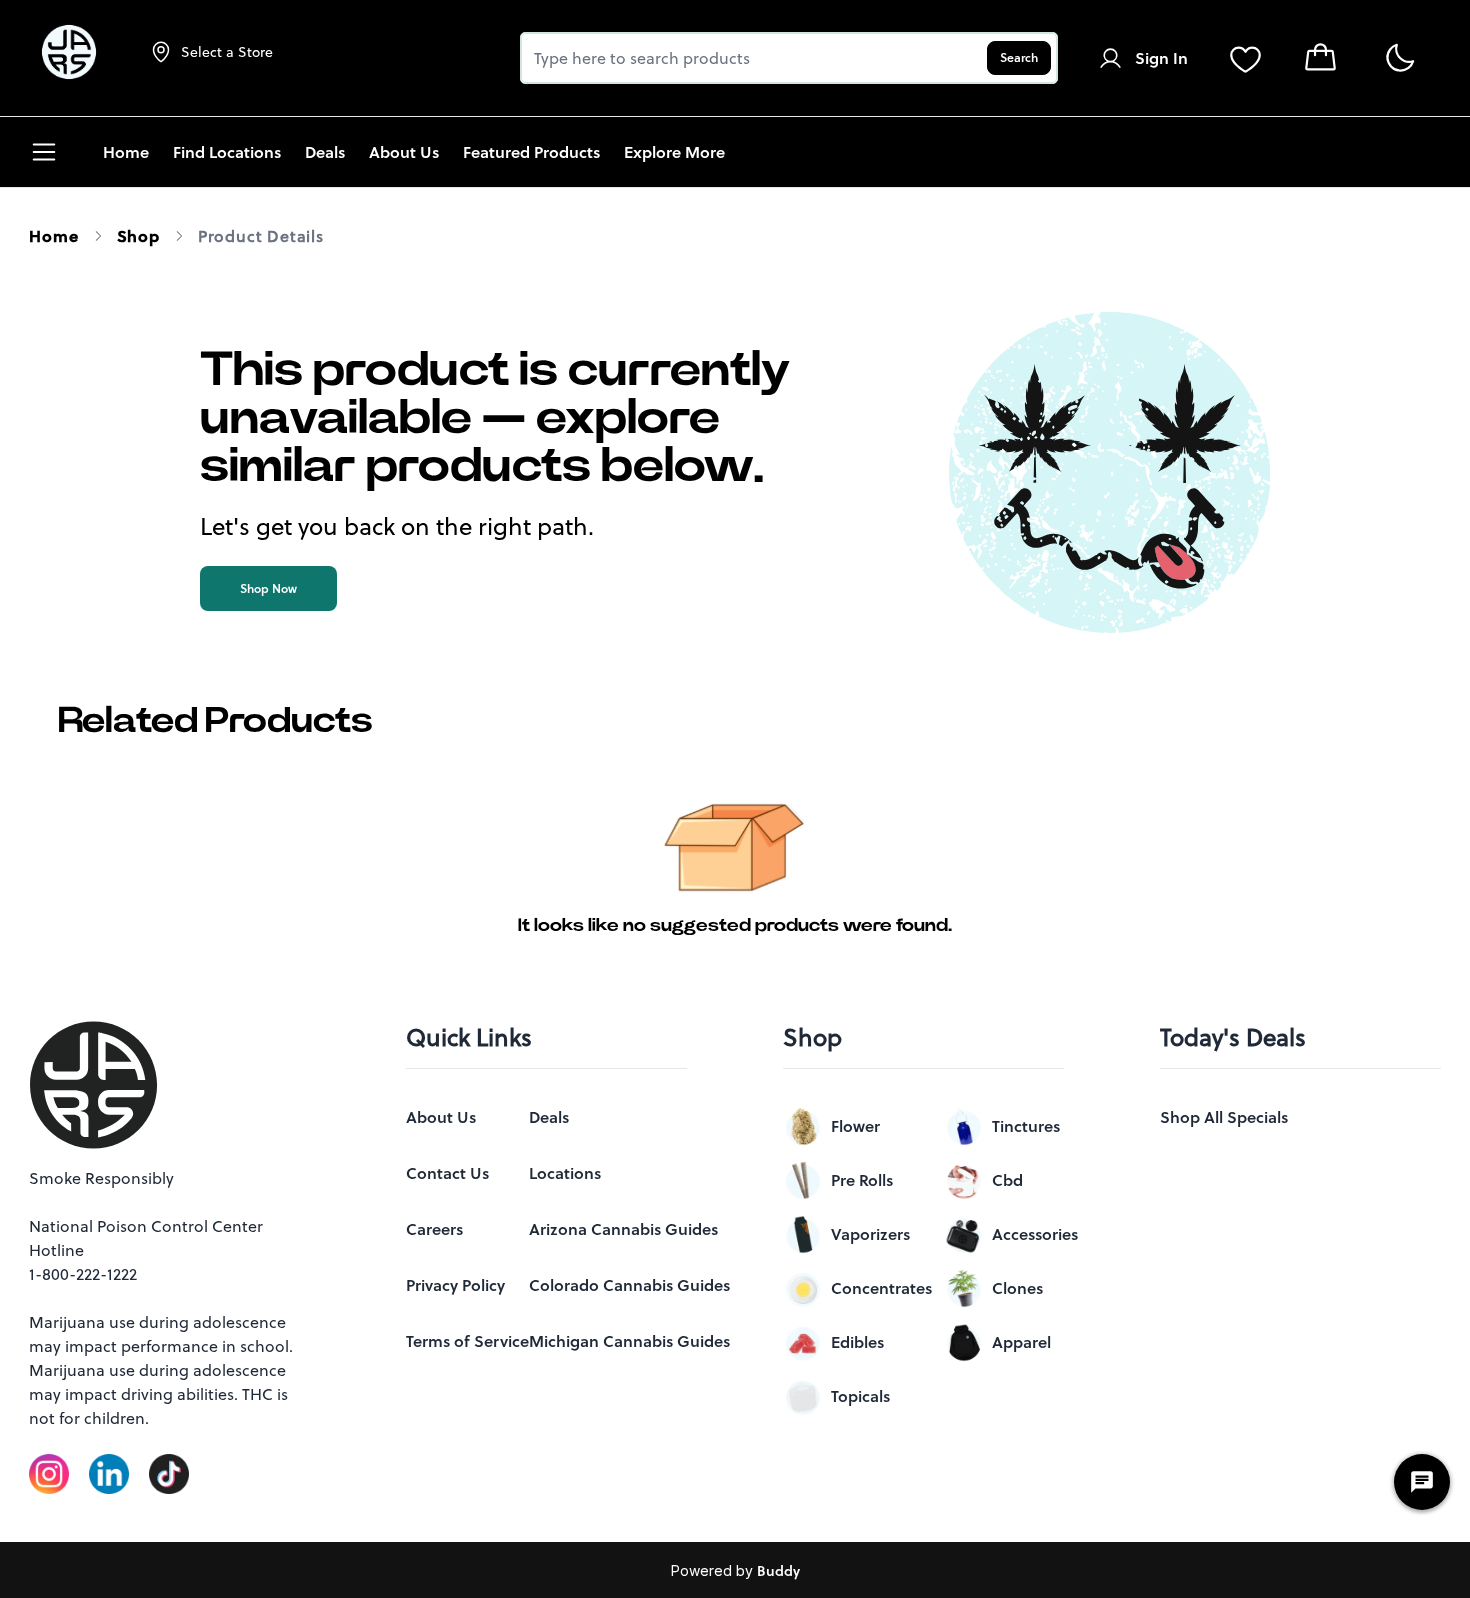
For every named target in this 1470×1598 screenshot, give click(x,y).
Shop (138, 236)
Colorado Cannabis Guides (629, 1285)
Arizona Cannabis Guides (623, 1229)
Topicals (860, 1396)
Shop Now (268, 588)
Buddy (778, 1571)
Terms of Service (467, 1341)
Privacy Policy (455, 1285)
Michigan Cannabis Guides (629, 1341)
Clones (1017, 1288)
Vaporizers (870, 1234)
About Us (441, 1117)
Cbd (1007, 1180)
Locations (565, 1173)
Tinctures (1026, 1126)
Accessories (1035, 1234)
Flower (855, 1126)
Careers (434, 1229)
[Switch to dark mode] (1399, 58)
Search (1019, 57)
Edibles (857, 1342)
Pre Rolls (862, 1180)
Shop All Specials (1224, 1117)
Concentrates (881, 1288)
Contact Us (447, 1173)
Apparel (1021, 1342)
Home (53, 236)
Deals (549, 1117)
